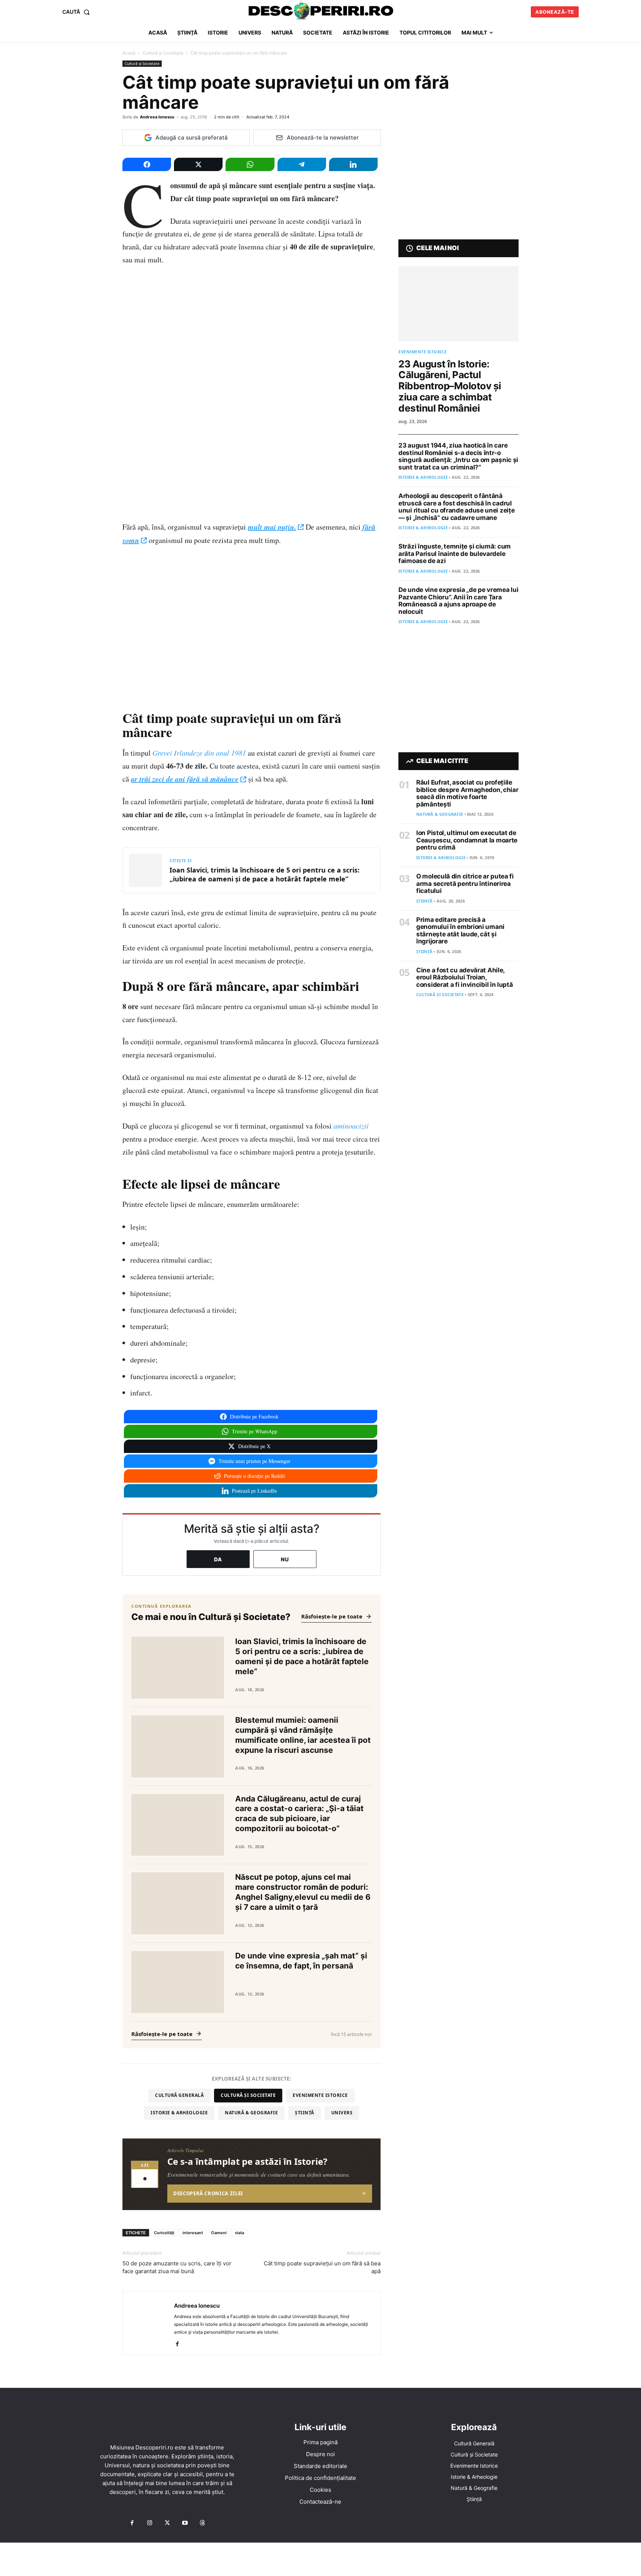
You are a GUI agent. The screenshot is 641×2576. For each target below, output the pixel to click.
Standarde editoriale (320, 2466)
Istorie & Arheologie (179, 2113)
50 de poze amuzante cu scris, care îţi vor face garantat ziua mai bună (177, 2267)
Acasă (129, 53)
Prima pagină (320, 2442)
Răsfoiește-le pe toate (332, 1616)
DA (218, 1559)
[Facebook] (180, 2344)
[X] (167, 2523)
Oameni (219, 2233)
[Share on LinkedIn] (353, 164)
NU (285, 1559)
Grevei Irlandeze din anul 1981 (199, 753)
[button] (78, 12)
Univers (342, 2113)
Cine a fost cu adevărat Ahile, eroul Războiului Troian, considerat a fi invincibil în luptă (465, 977)
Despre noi (320, 2454)
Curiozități (164, 2233)
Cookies (320, 2490)
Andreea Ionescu (157, 117)
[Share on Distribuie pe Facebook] (147, 164)
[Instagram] (149, 2523)
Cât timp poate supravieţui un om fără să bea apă (322, 2267)
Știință (305, 2113)
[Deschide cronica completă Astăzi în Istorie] (252, 2174)
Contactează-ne (320, 2502)
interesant (193, 2233)
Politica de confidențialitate (320, 2478)
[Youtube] (185, 2523)
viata (239, 2233)
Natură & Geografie (251, 2113)
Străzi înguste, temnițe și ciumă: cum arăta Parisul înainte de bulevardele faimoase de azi (455, 554)
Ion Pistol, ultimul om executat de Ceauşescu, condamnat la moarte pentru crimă (467, 840)
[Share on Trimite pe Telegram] (302, 164)
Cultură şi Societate (163, 53)
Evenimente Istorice (320, 2095)
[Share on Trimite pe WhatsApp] (250, 164)
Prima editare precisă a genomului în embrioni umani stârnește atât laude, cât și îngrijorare (460, 931)
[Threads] (203, 2523)
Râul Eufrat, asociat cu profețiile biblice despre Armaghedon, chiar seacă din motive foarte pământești (467, 793)
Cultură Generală (179, 2095)
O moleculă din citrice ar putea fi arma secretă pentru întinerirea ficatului (465, 883)
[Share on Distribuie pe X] (198, 164)
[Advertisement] (320, 2559)
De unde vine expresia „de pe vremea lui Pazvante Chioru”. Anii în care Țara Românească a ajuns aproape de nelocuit (458, 601)
